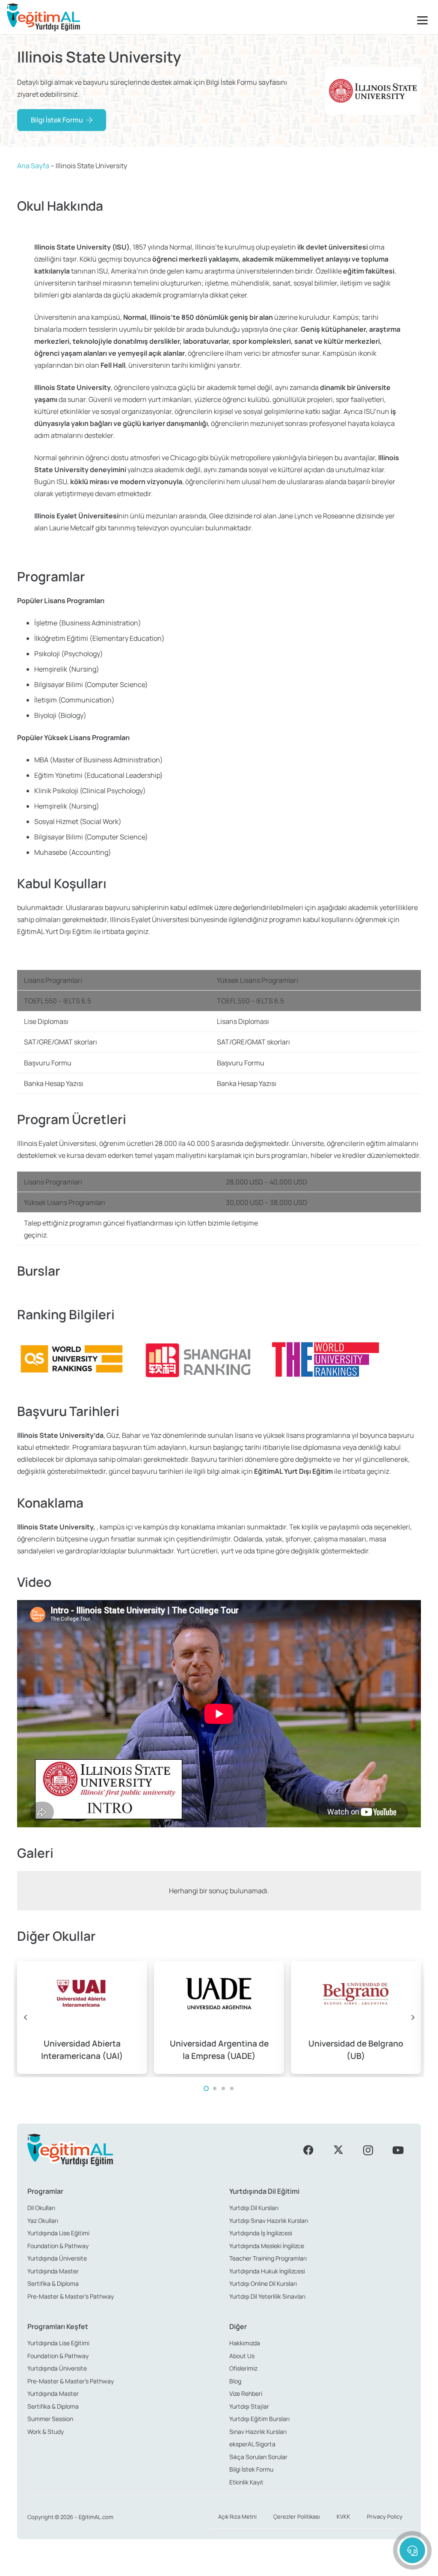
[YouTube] (398, 2150)
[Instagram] (368, 2150)
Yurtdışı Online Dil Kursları (263, 2283)
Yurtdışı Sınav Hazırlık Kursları (269, 2221)
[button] (424, 20)
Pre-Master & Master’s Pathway (71, 2296)
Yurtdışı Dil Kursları (254, 2208)
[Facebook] (308, 2150)
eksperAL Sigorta (252, 2444)
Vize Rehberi (246, 2393)
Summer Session (50, 2419)
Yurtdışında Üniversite (57, 2258)
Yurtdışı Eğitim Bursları (259, 2419)
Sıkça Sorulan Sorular (258, 2457)
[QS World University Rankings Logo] (71, 1359)
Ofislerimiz (243, 2368)
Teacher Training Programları (268, 2258)
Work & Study (46, 2432)
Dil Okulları (41, 2208)
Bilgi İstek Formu (251, 2469)
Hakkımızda (245, 2343)
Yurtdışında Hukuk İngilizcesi (267, 2271)
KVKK (343, 2517)
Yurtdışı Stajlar (249, 2406)
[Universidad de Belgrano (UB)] (356, 2017)
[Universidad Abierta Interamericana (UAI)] (82, 2017)
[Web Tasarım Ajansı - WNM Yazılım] (219, 2566)
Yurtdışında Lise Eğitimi (58, 2233)
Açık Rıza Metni (237, 2517)
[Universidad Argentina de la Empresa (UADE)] (219, 2017)
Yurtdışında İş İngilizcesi (261, 2233)
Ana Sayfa (33, 166)
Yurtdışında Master (53, 2271)
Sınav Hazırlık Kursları (258, 2432)
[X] (338, 2150)
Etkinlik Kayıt (246, 2482)
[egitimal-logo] (43, 17)
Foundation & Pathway (58, 2246)
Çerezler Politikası (297, 2517)
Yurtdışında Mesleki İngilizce (267, 2246)
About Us (242, 2356)
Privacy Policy (385, 2517)
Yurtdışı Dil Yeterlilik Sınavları (267, 2296)
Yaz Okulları (43, 2221)
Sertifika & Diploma (53, 2283)
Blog (235, 2381)
